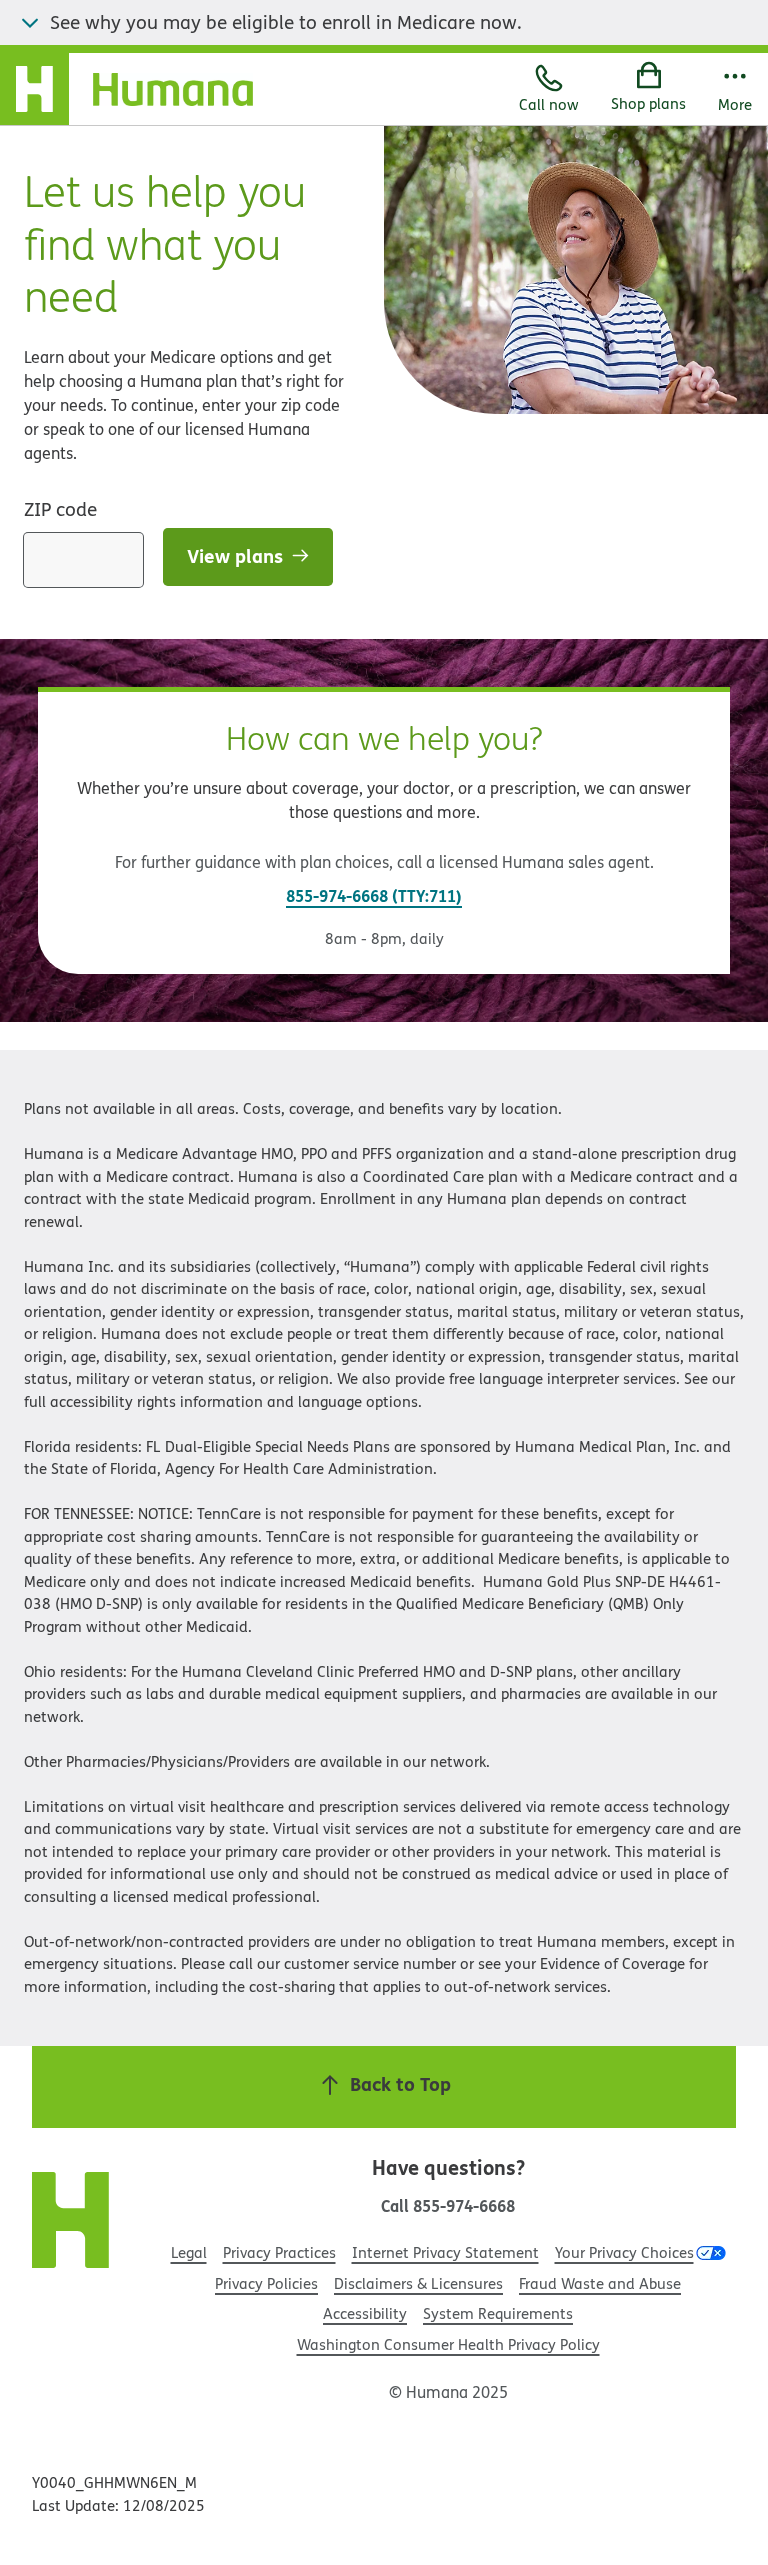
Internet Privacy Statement (445, 2252)
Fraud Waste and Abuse (600, 2283)
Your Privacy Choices (624, 2252)
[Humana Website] (72, 2223)
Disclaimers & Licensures (418, 2283)
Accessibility (365, 2313)
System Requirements (498, 2313)
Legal (189, 2252)
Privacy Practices (279, 2252)
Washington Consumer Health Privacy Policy (448, 2344)
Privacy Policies (266, 2283)
